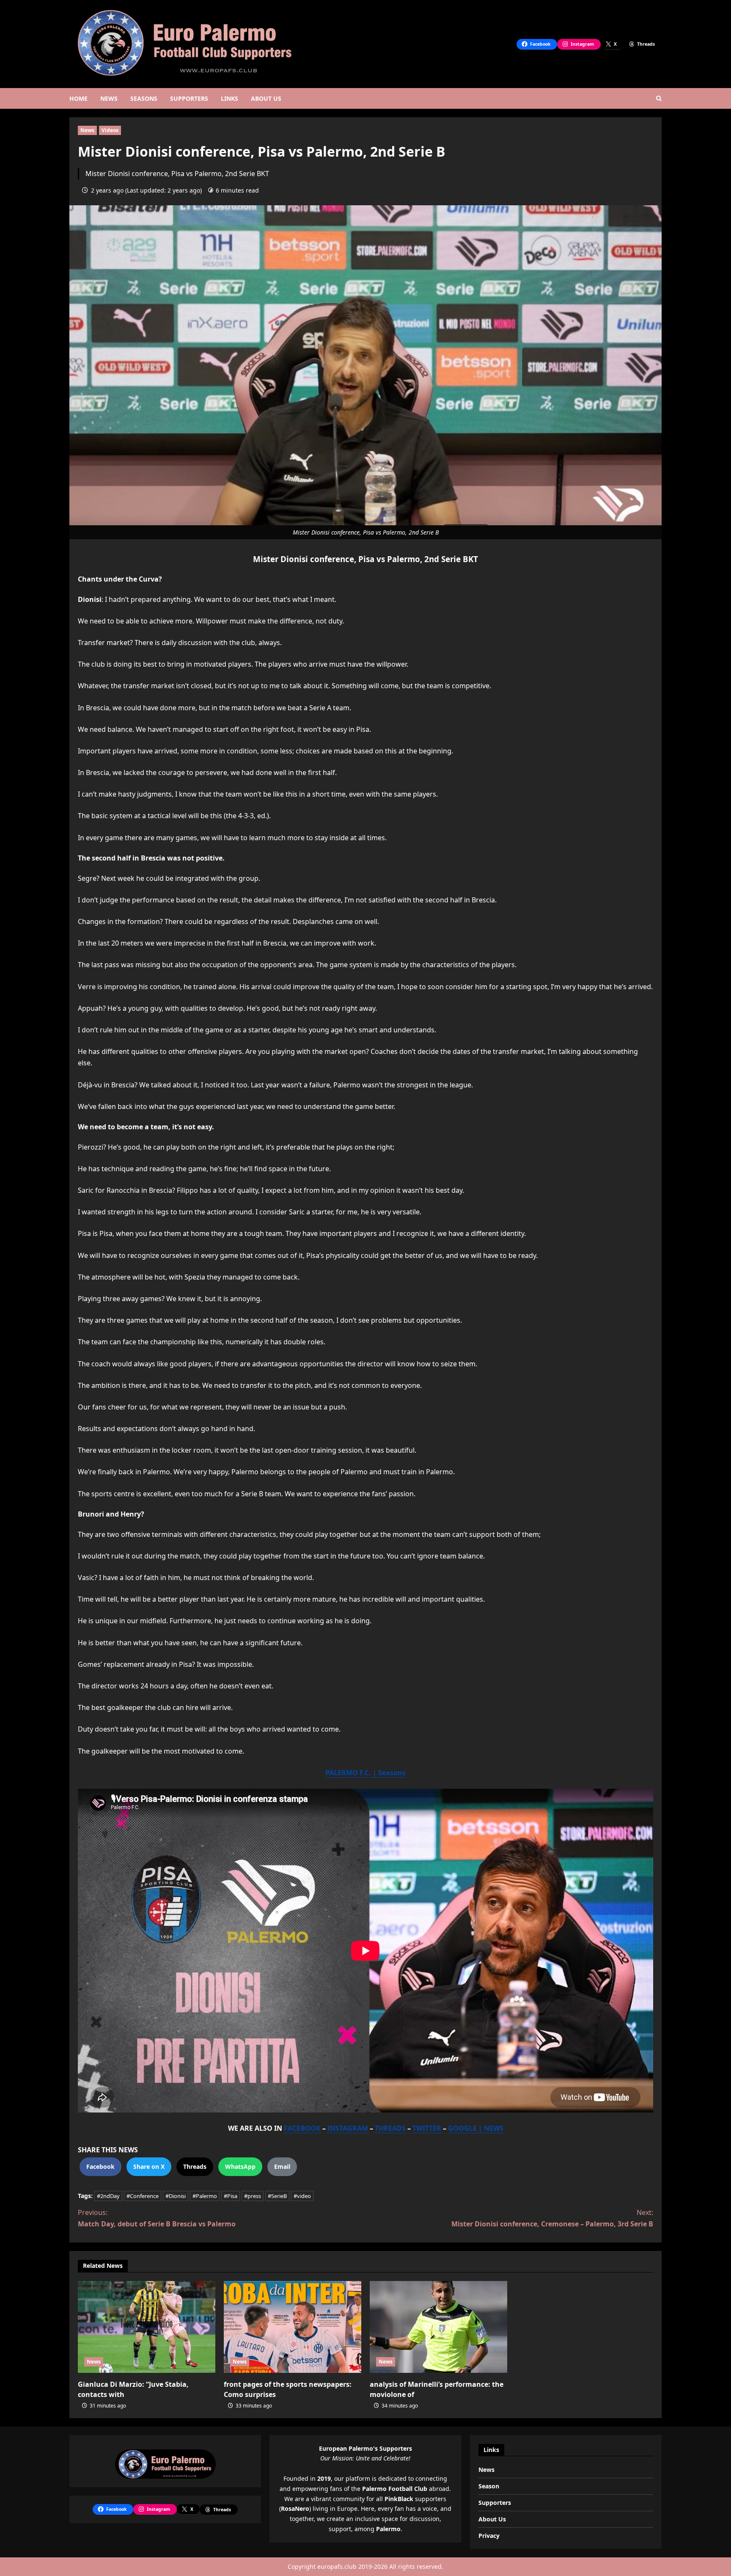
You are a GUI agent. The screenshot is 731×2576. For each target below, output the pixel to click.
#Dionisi (176, 2196)
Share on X (149, 2166)
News (87, 130)
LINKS (229, 98)
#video (302, 2196)
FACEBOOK (302, 2128)
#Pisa (231, 2196)
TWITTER (427, 2128)
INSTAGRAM (348, 2128)
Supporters (495, 2503)
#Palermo (205, 2196)
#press (253, 2196)
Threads (195, 2166)
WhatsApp (240, 2166)
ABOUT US (266, 98)
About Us (492, 2519)
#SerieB (277, 2196)
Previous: (157, 2218)
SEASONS (144, 98)
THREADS (390, 2128)
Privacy (489, 2536)
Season (489, 2486)
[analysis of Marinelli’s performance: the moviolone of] (438, 2327)
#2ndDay (108, 2196)
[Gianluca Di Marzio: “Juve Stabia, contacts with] (147, 2327)
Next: (552, 2218)
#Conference (143, 2196)
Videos (110, 130)
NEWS (109, 98)
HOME (78, 98)
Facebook (100, 2166)
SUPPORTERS (189, 98)
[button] (659, 98)
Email (282, 2166)
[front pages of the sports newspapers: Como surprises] (293, 2327)
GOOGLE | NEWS (476, 2128)
